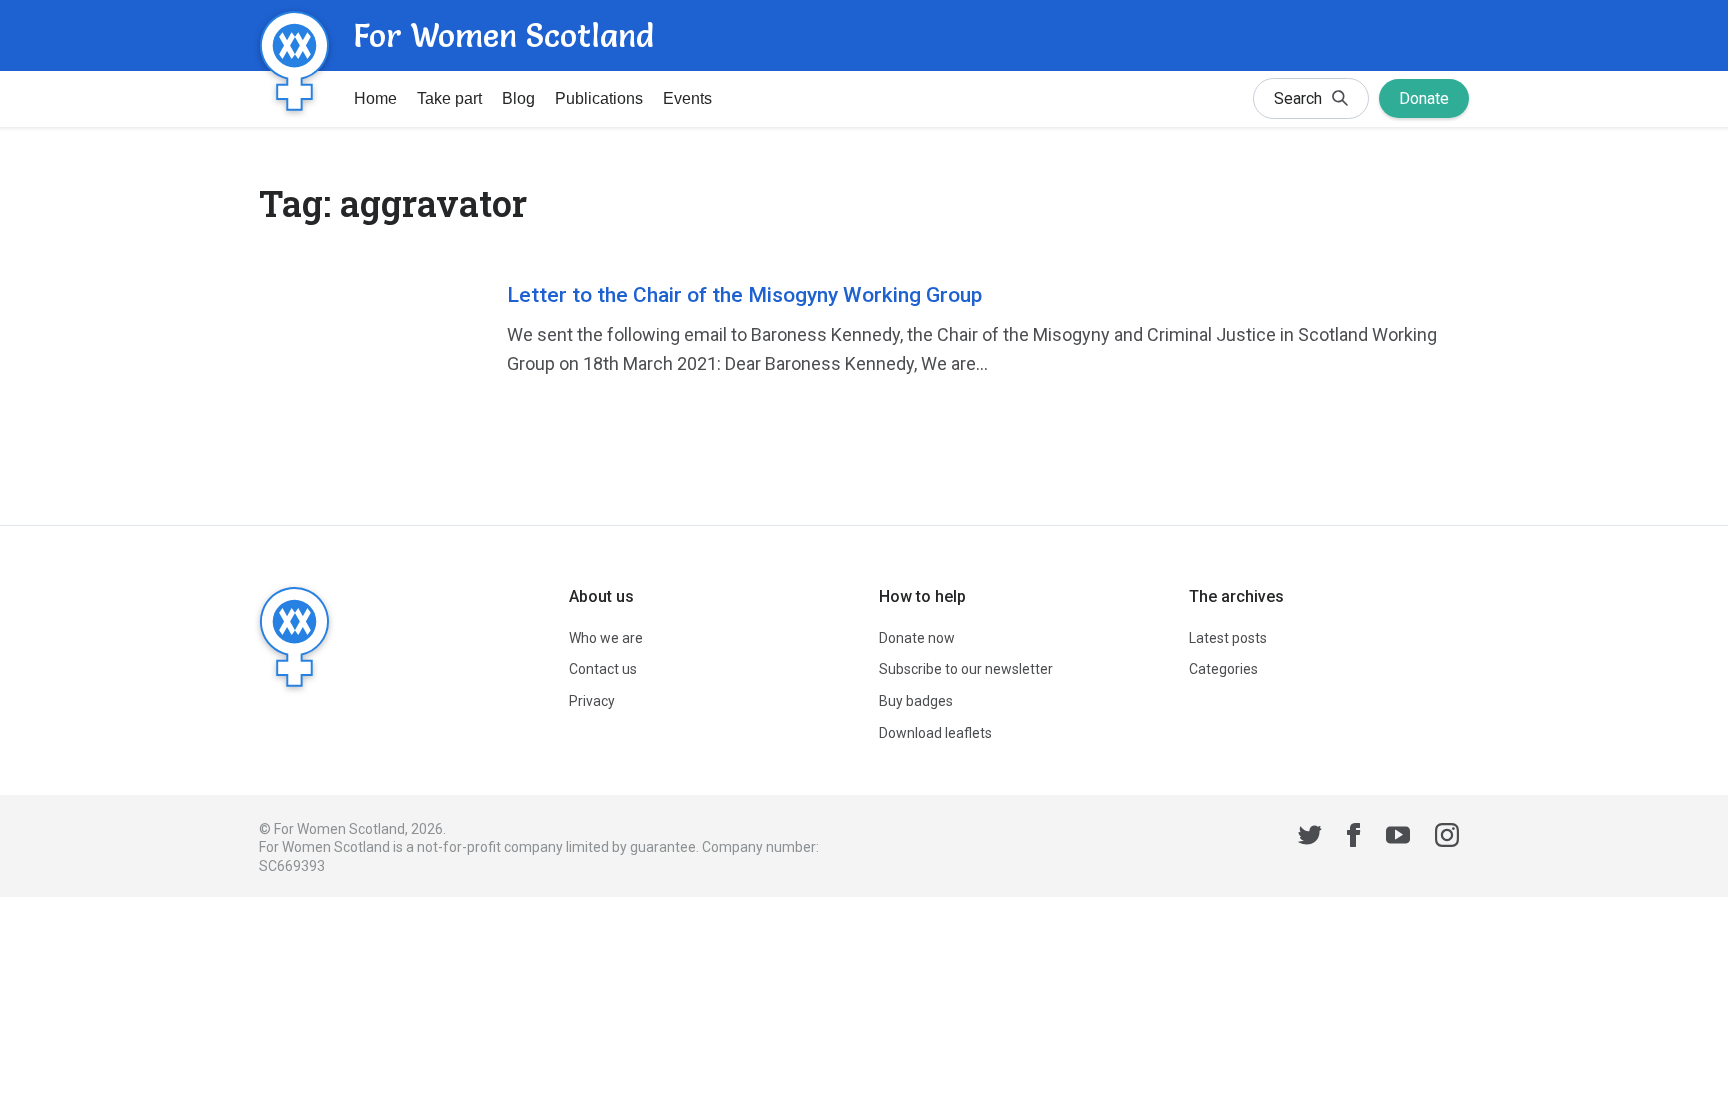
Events (687, 98)
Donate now (917, 638)
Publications (599, 98)
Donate (1424, 98)
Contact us (603, 669)
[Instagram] (1447, 838)
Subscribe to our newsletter (966, 669)
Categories (1223, 669)
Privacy (592, 701)
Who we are (606, 638)
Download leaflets (935, 733)
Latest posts (1228, 638)
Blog (518, 98)
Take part (449, 98)
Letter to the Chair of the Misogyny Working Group (744, 295)
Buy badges (916, 701)
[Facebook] (1354, 838)
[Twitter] (1310, 838)
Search (1298, 98)
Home (375, 98)
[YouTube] (1398, 838)
